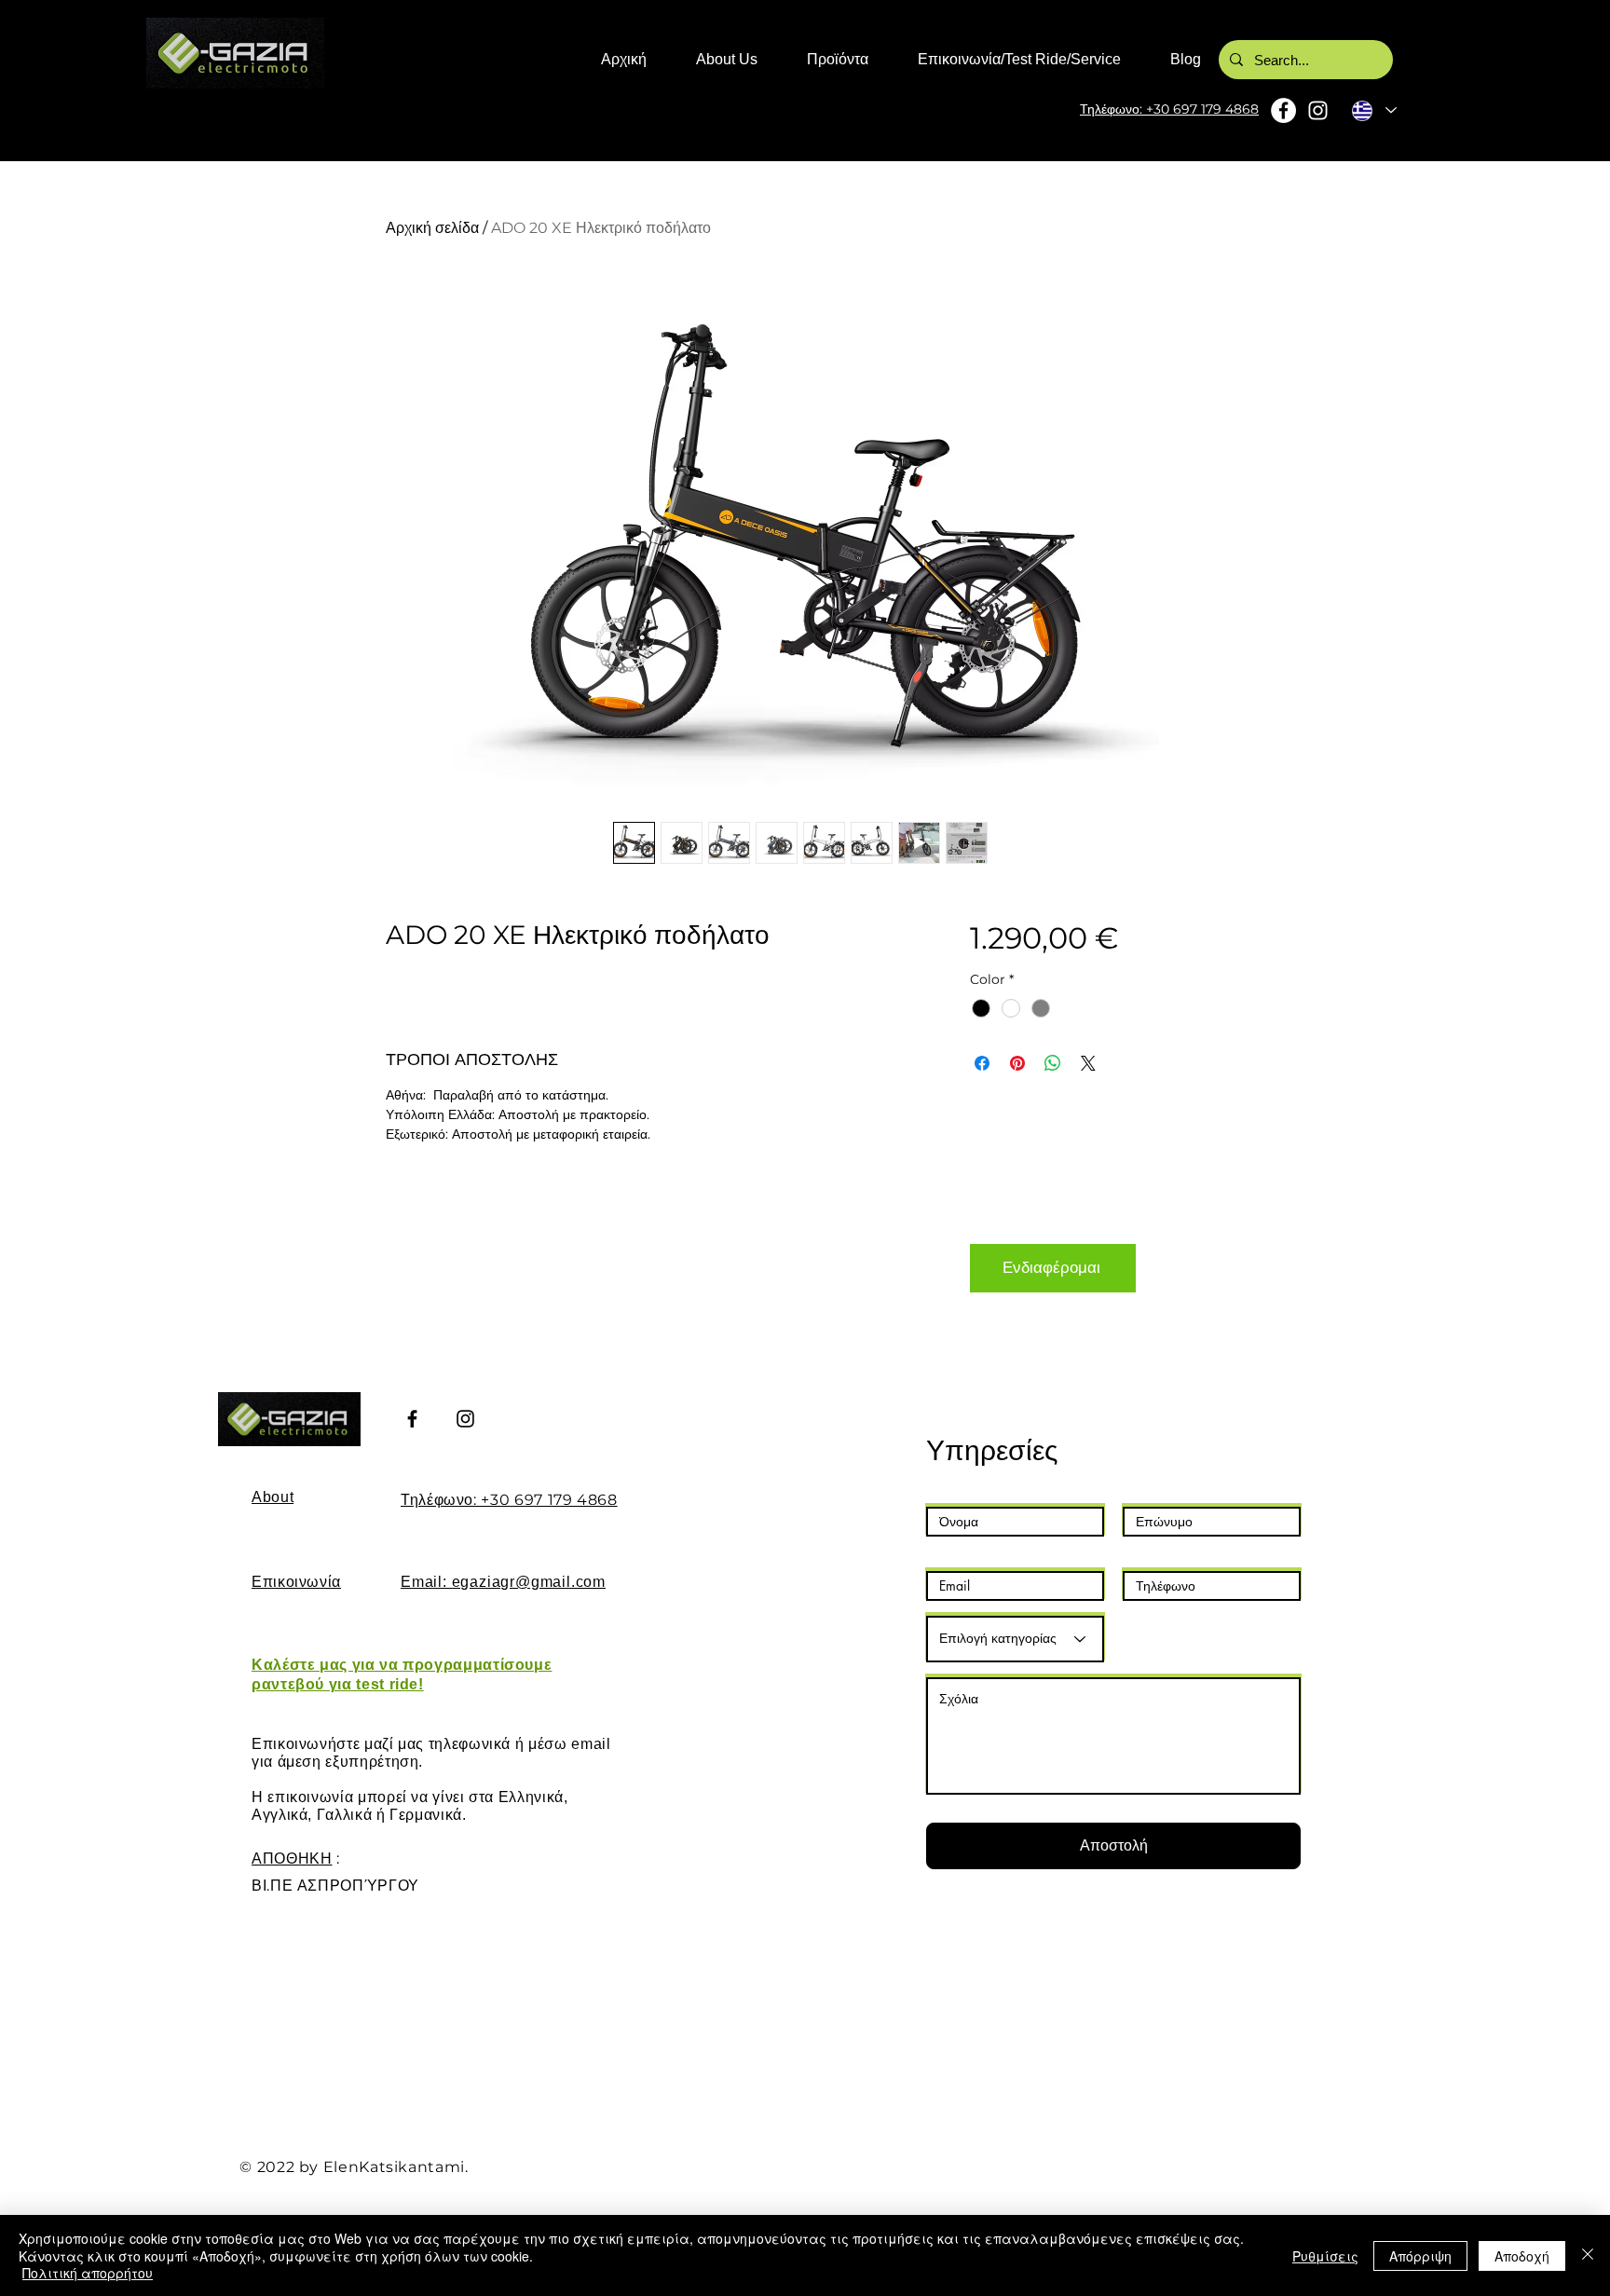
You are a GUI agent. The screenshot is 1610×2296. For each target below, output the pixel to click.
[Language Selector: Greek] (1373, 110)
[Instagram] (1318, 110)
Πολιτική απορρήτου (88, 2273)
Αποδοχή (1522, 2256)
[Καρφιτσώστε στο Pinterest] (1017, 1063)
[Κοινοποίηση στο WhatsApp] (1053, 1063)
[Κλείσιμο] (1588, 2255)
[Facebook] (1283, 110)
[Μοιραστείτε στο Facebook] (982, 1063)
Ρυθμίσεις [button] (1325, 2256)
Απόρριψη (1420, 2256)
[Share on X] (1088, 1063)
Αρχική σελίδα (432, 228)
